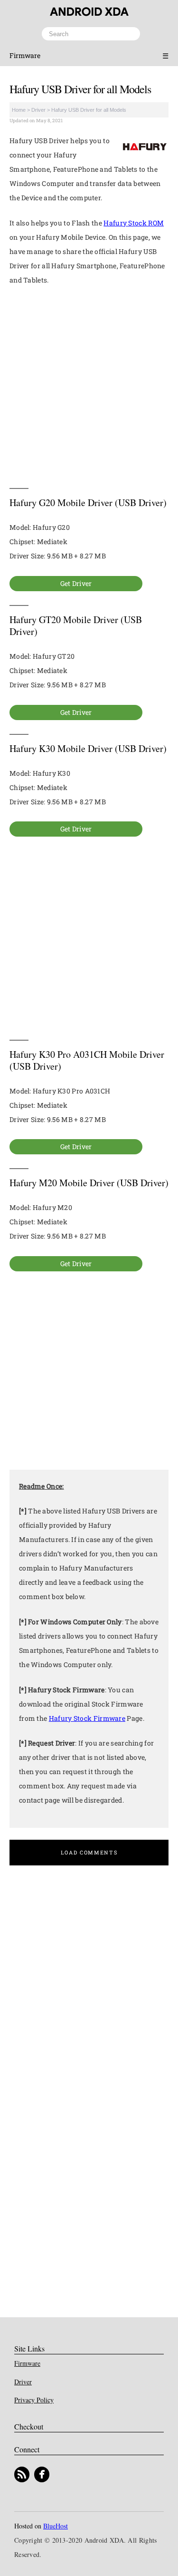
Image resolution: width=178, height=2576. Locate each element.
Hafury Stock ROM (134, 223)
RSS (22, 2474)
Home (19, 110)
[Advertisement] (89, 387)
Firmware (25, 55)
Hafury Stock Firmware (87, 1718)
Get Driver (76, 583)
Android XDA (89, 12)
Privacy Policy (34, 2400)
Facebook (42, 2474)
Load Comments (89, 1852)
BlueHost (56, 2526)
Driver (38, 110)
